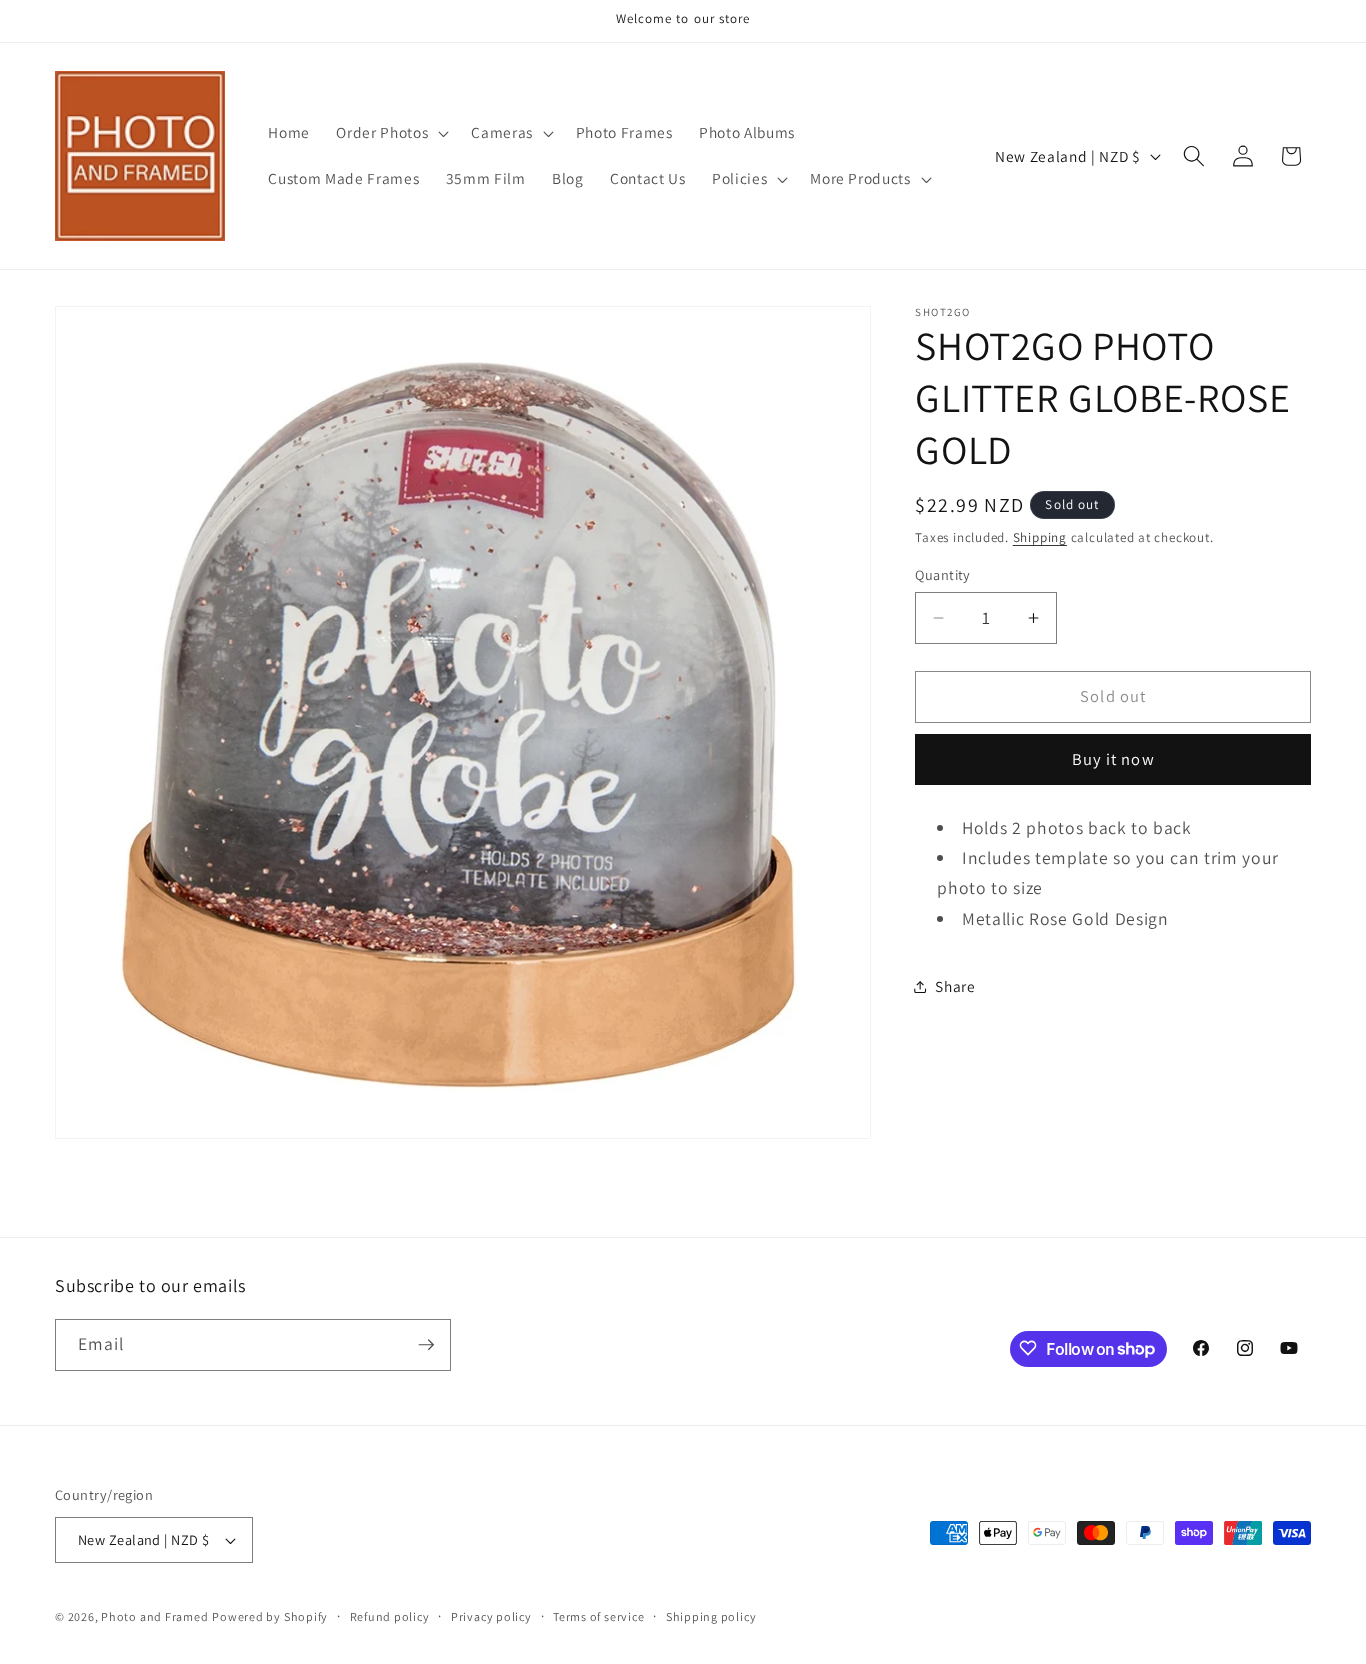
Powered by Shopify (270, 1616)
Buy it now (1113, 760)
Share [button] (955, 986)
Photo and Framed (154, 1616)
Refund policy (390, 1616)
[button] (390, 133)
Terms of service (598, 1616)
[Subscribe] (426, 1345)
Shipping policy (711, 1616)
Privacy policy (491, 1616)
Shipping (1040, 537)
